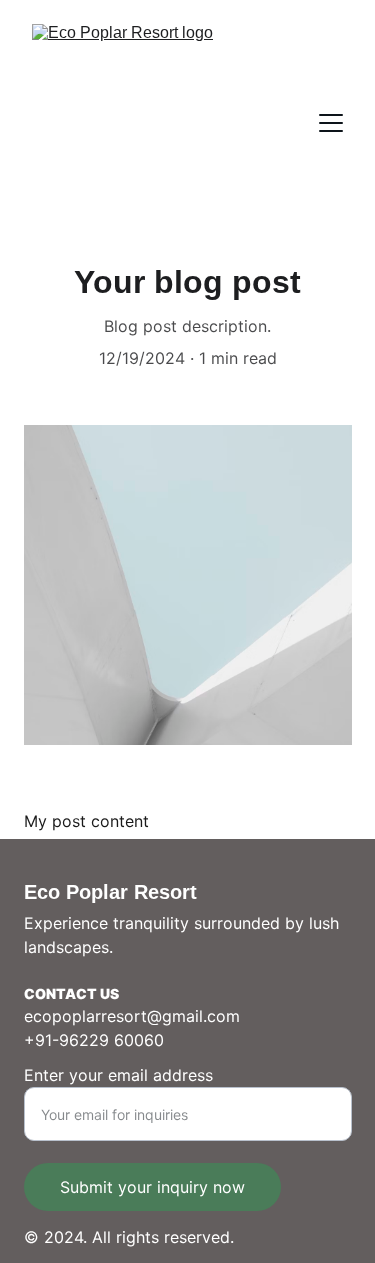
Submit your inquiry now (152, 1187)
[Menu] (331, 123)
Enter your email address (118, 1075)
